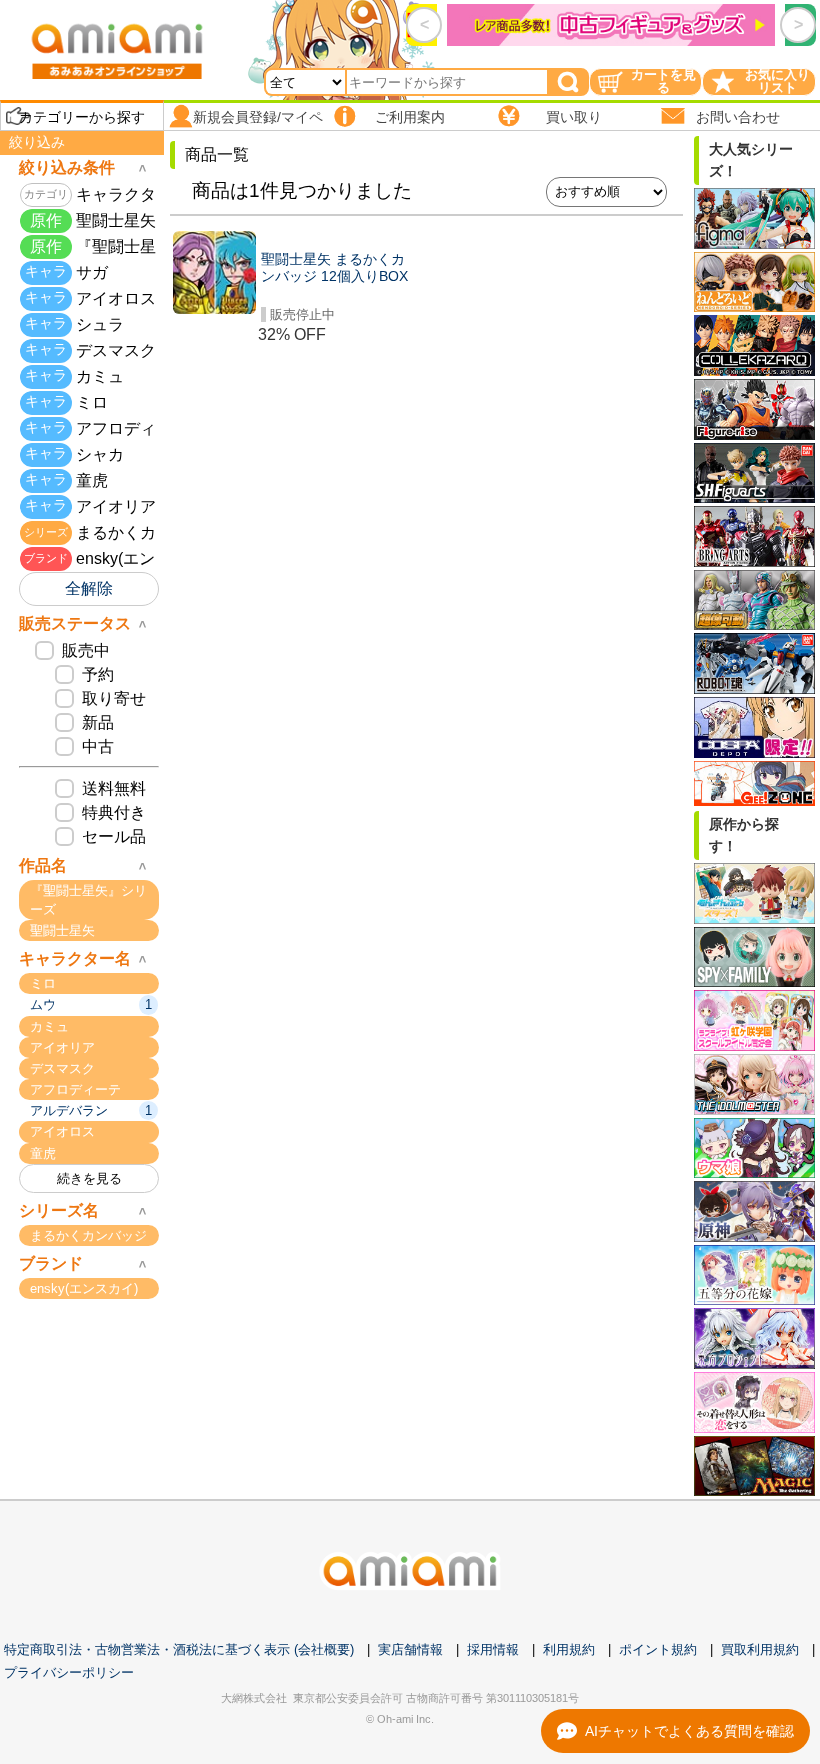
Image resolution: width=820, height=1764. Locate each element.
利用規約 (569, 1649)
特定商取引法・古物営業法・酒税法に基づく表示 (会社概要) (179, 1649)
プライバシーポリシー (69, 1672)
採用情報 (493, 1649)
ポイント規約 (658, 1649)
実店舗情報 (410, 1649)
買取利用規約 (760, 1649)
